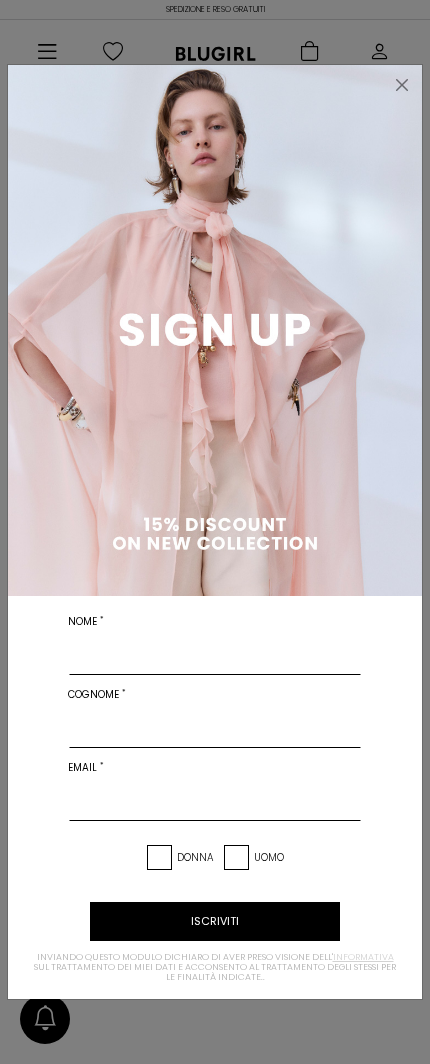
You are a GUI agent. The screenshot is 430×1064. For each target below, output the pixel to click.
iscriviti (215, 921)
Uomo (269, 857)
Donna (195, 857)
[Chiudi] (402, 85)
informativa (363, 957)
